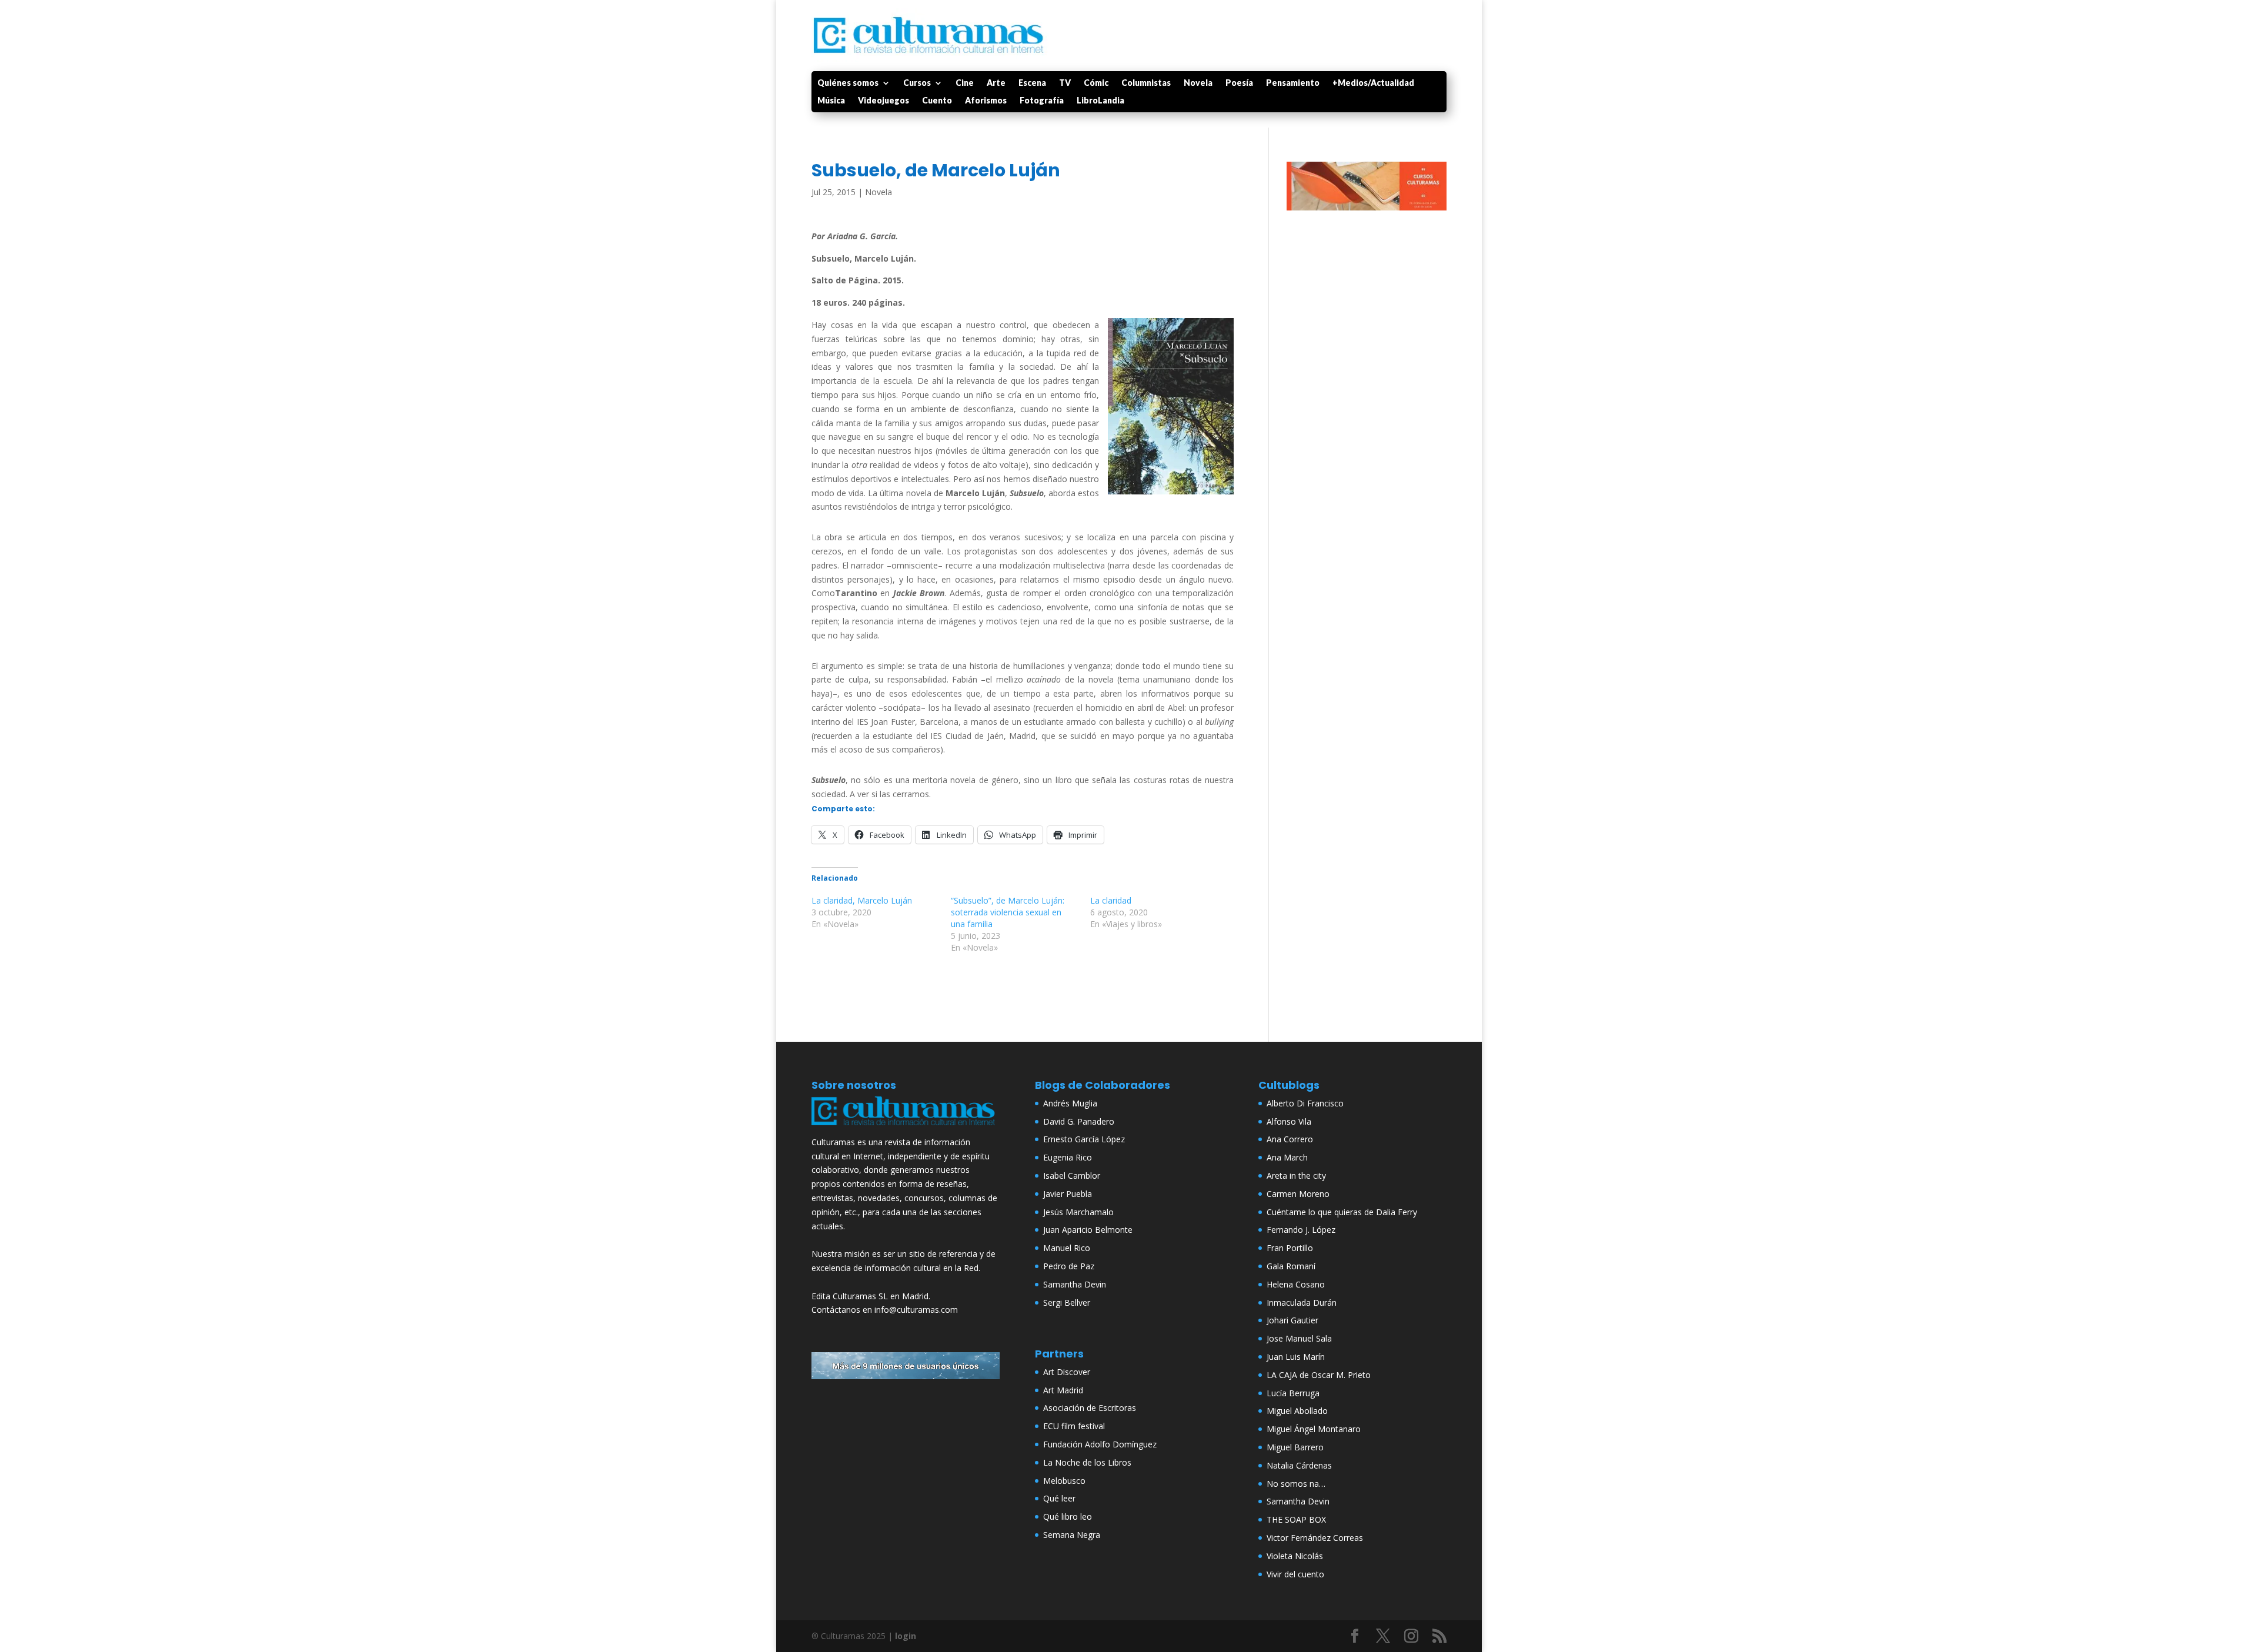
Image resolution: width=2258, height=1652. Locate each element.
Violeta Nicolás (1295, 1556)
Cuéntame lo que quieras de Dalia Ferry (1342, 1212)
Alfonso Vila (1289, 1121)
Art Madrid (1063, 1390)
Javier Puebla (1068, 1194)
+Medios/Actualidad (1373, 83)
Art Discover (1067, 1372)
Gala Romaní (1291, 1266)
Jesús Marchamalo (1078, 1212)
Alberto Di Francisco (1305, 1103)
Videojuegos (884, 101)
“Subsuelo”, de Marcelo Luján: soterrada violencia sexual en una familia (1008, 912)
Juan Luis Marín (1296, 1357)
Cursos (917, 83)
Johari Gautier (1292, 1320)
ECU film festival (1074, 1426)
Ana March (1287, 1157)
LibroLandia (1100, 101)
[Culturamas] (906, 1128)
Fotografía (1042, 101)
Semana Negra (1072, 1535)
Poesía (1239, 83)
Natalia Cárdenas (1299, 1465)
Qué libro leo (1068, 1516)
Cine (965, 83)
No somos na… (1296, 1484)
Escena (1032, 83)
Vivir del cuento (1295, 1574)
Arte (996, 83)
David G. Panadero (1079, 1121)
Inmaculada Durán (1302, 1302)
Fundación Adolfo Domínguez (1100, 1444)
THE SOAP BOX (1296, 1519)
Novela (1198, 83)
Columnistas (1146, 83)
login (906, 1636)
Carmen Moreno (1298, 1194)
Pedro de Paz (1069, 1266)
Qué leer (1059, 1498)
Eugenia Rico (1068, 1157)
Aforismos (986, 101)
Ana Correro (1290, 1139)
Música (831, 101)
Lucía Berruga (1293, 1393)
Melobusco (1064, 1481)
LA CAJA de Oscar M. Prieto (1319, 1375)
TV (1065, 83)
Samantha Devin (1075, 1284)
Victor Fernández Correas (1315, 1538)
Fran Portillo (1290, 1248)
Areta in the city (1296, 1176)
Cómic (1096, 83)
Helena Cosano (1296, 1284)
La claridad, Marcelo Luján (862, 900)
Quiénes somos (848, 83)
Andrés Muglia (1070, 1103)
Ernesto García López (1084, 1139)
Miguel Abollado (1297, 1411)
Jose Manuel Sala (1299, 1338)
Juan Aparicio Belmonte (1088, 1230)
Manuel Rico (1067, 1248)
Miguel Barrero (1295, 1447)
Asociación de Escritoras (1090, 1408)
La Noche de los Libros (1087, 1462)
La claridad (1111, 900)
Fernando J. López (1301, 1230)
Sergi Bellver (1067, 1302)
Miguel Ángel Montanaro (1314, 1429)
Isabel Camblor (1072, 1176)
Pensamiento (1293, 83)
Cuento (937, 101)
